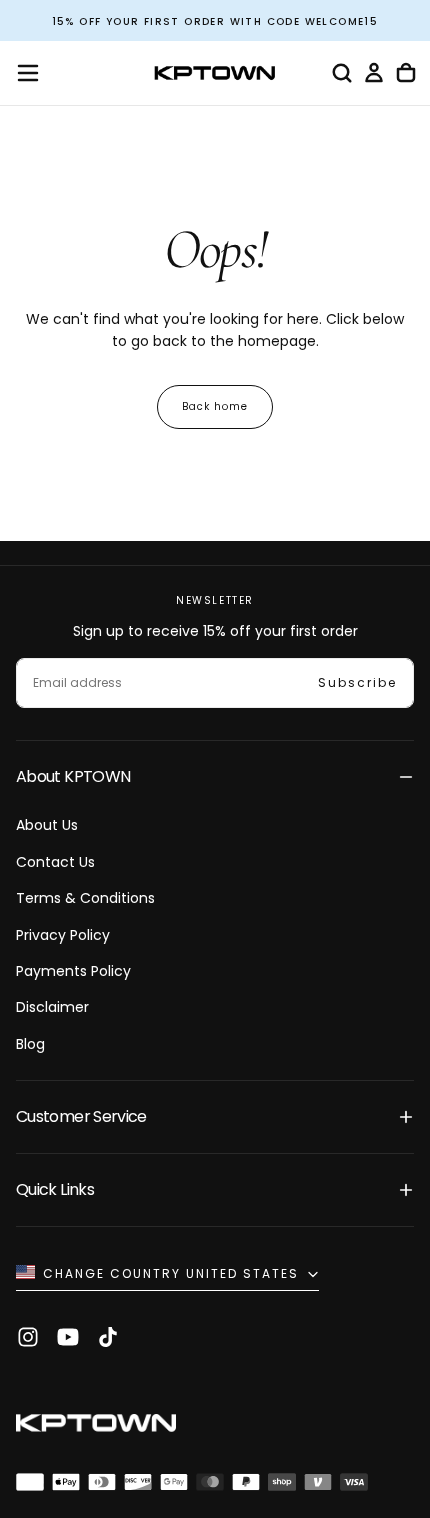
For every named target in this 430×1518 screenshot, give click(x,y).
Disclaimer (52, 1007)
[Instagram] (28, 1337)
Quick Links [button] (55, 1189)
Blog (30, 1044)
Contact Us (55, 862)
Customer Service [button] (81, 1116)
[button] (28, 73)
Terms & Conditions (85, 898)
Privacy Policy (63, 935)
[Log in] (374, 73)
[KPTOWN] (96, 1425)
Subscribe (357, 682)
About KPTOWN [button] (73, 776)
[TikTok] (108, 1337)
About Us (47, 825)
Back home (215, 406)
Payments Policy (73, 971)
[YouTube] (68, 1337)
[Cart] (406, 73)
